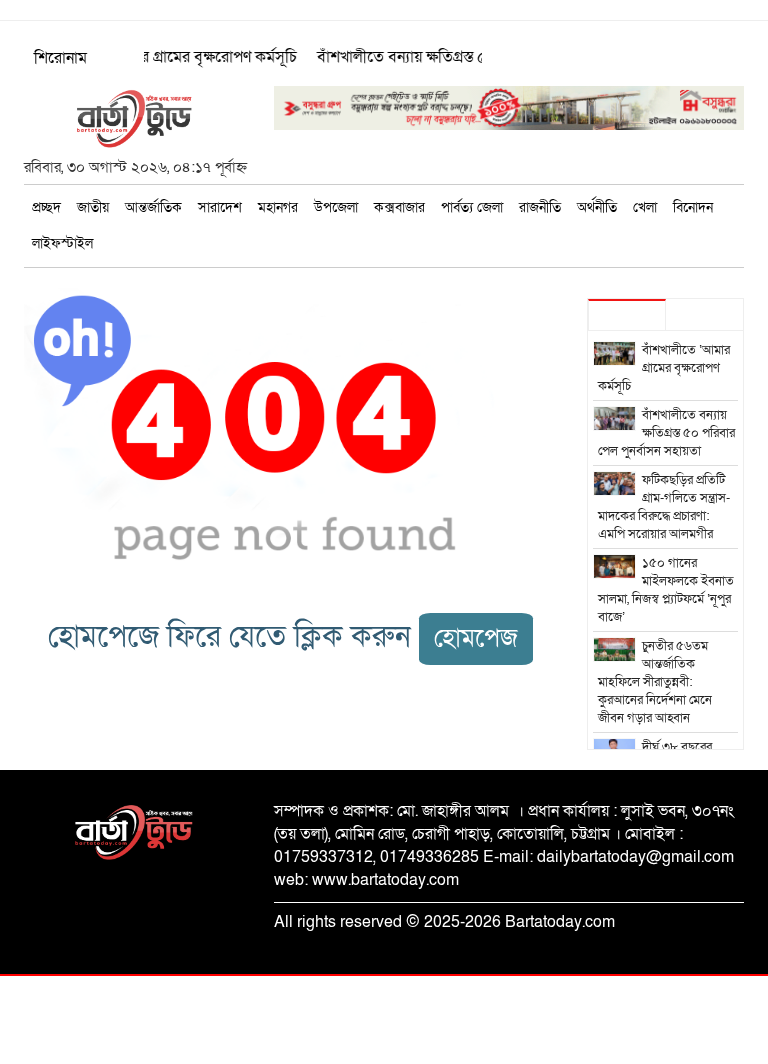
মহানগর (278, 207)
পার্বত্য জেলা (472, 207)
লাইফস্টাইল (62, 243)
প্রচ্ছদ (46, 207)
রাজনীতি (540, 207)
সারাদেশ (220, 207)
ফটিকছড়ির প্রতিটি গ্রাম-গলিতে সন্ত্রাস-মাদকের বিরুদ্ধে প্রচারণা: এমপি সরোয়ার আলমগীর (664, 507)
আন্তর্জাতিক (153, 207)
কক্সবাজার (399, 207)
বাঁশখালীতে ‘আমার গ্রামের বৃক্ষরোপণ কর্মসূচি (160, 57)
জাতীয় (93, 207)
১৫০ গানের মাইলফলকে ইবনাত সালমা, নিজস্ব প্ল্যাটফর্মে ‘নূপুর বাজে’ (666, 590)
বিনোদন (693, 207)
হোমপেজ (476, 638)
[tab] (627, 314)
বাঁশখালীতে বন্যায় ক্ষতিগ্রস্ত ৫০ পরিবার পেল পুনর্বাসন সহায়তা (667, 433)
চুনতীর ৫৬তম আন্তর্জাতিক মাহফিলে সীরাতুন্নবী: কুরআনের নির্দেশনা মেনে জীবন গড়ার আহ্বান (655, 682)
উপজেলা (336, 207)
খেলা (645, 207)
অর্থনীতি (597, 207)
